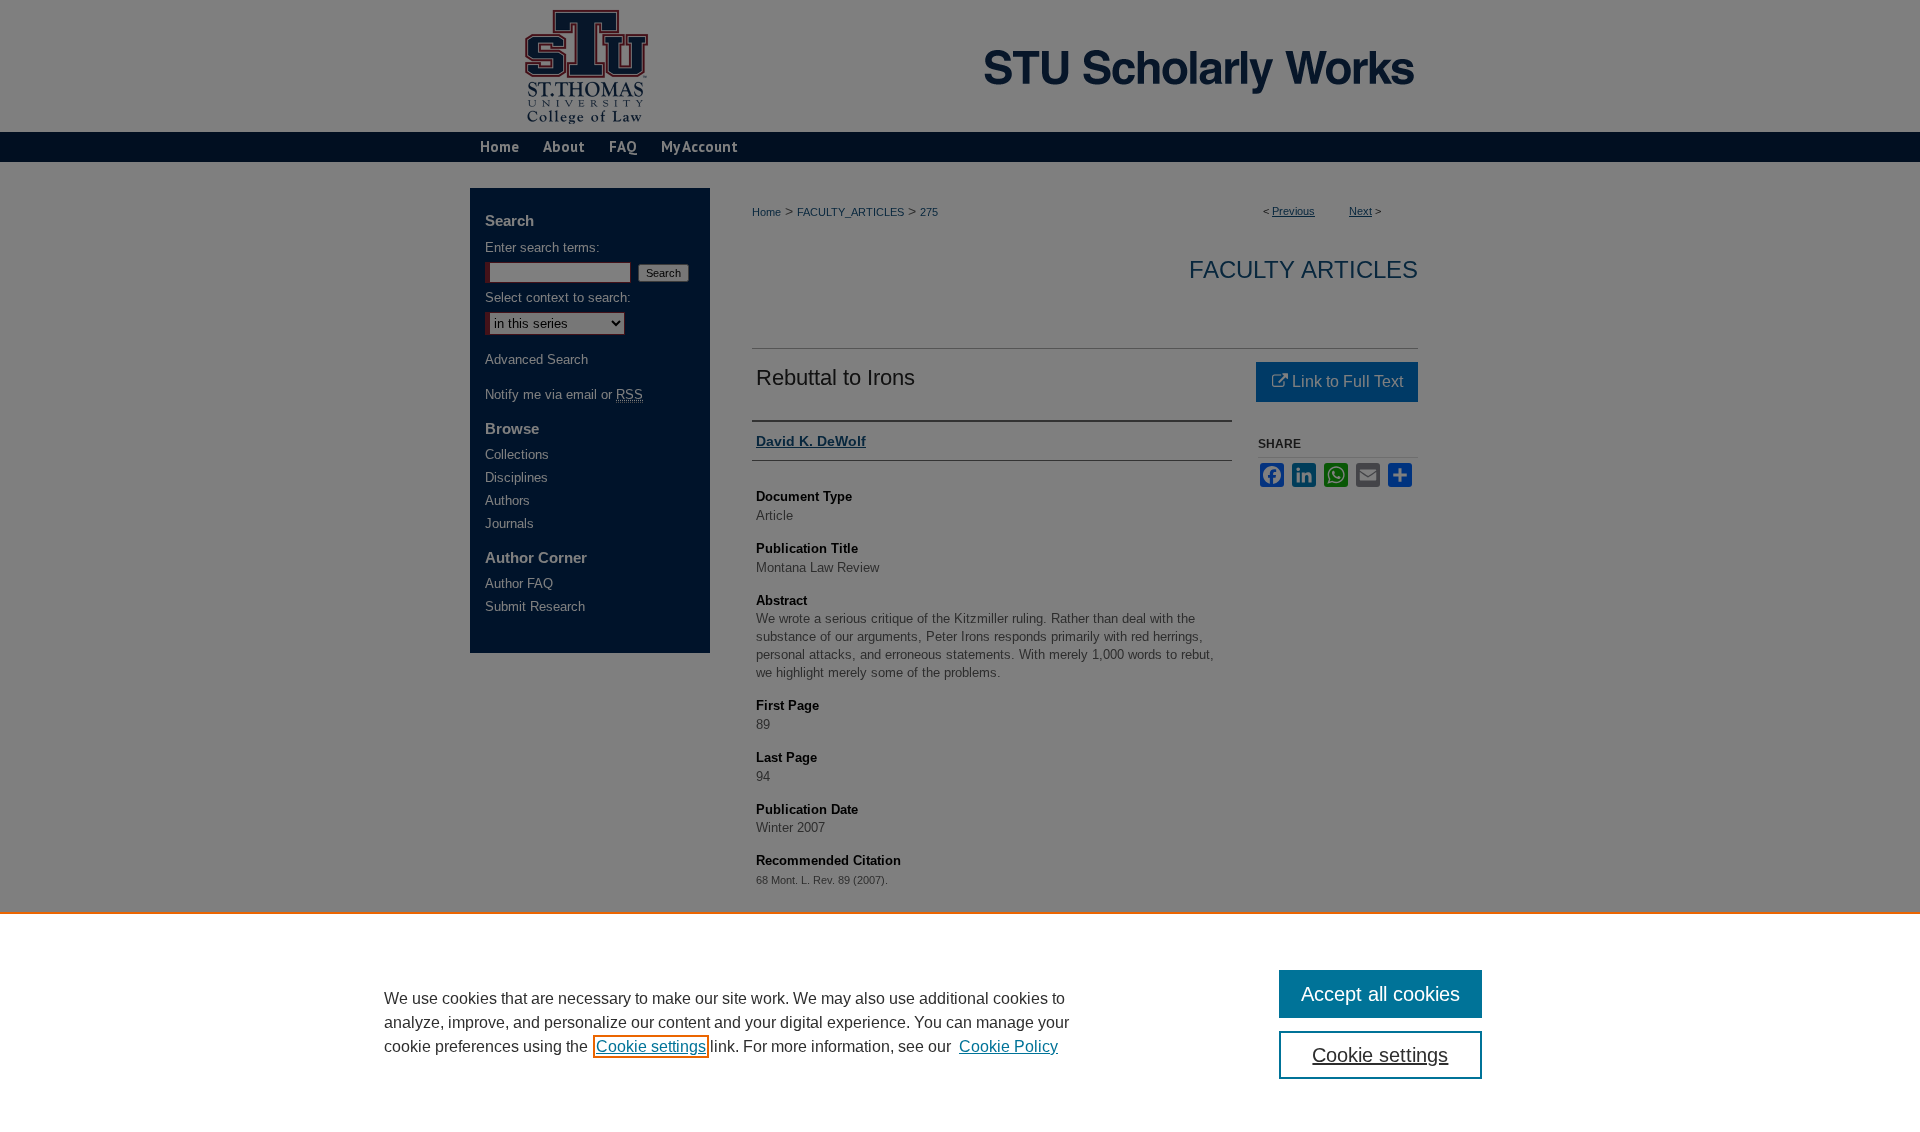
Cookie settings (651, 1046)
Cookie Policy (1008, 1046)
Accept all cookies (1380, 994)
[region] (960, 1022)
